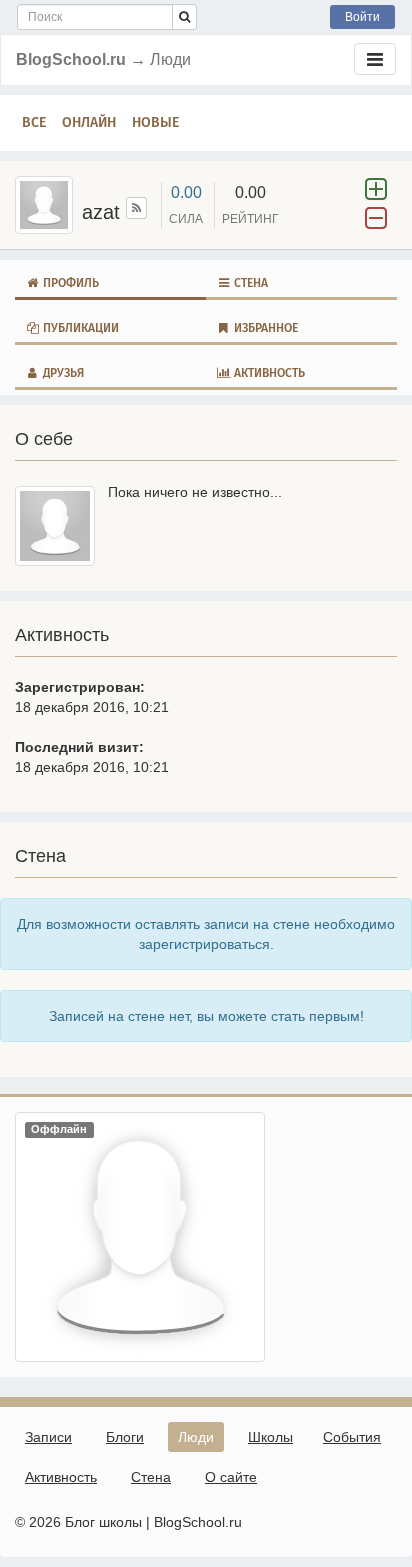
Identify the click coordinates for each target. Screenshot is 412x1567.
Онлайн (89, 122)
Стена (249, 283)
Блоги (125, 1437)
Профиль (69, 283)
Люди (196, 1437)
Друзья (62, 373)
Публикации (79, 328)
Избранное (264, 328)
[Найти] (184, 17)
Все (34, 122)
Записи (48, 1437)
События (352, 1437)
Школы (270, 1437)
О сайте (231, 1477)
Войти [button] (362, 17)
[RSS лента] (136, 208)
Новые (155, 122)
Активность (268, 373)
